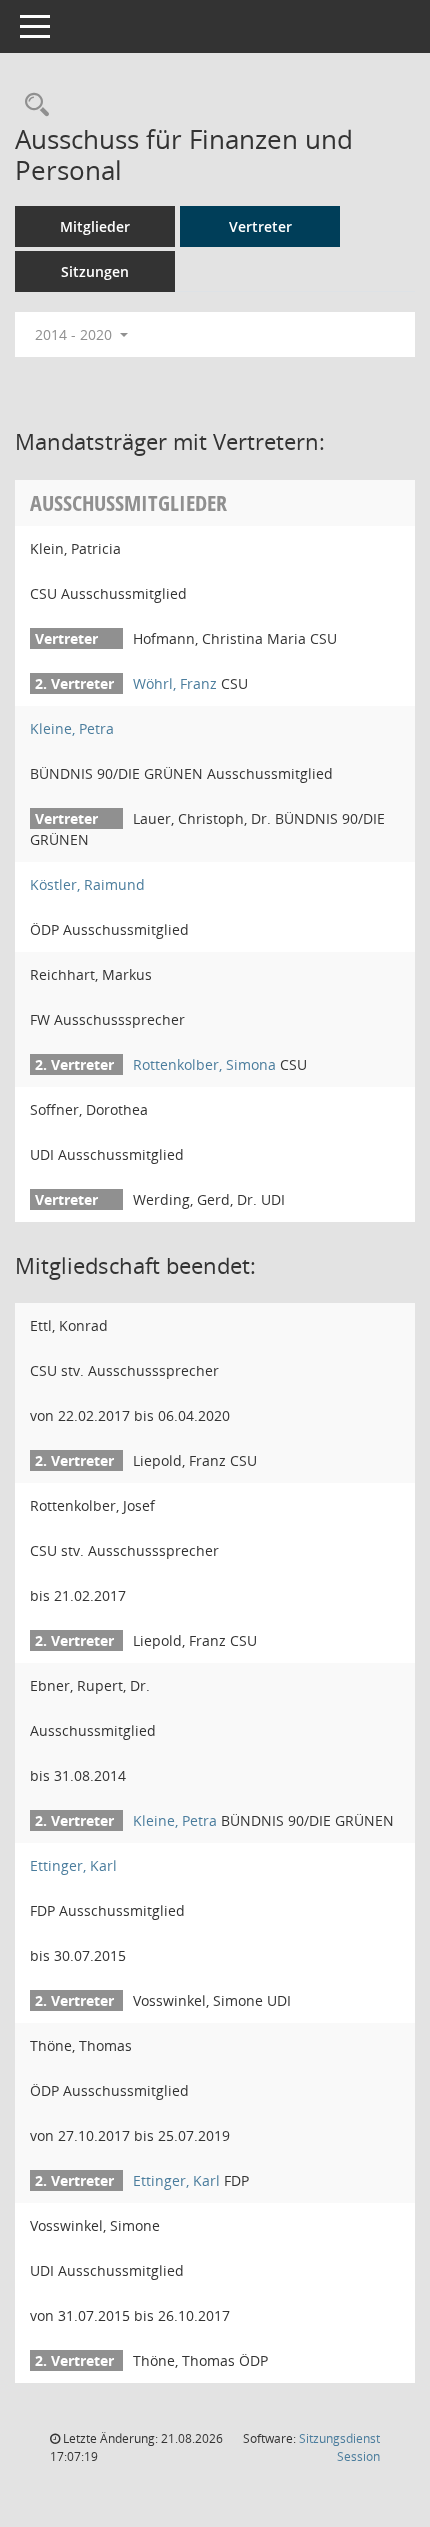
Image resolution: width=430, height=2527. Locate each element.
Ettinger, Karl (73, 1865)
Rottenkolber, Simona (204, 1064)
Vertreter (260, 226)
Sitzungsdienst (339, 2447)
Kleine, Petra (72, 728)
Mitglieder (95, 226)
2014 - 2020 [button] (75, 334)
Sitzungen (95, 271)
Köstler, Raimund (87, 884)
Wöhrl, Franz (175, 683)
